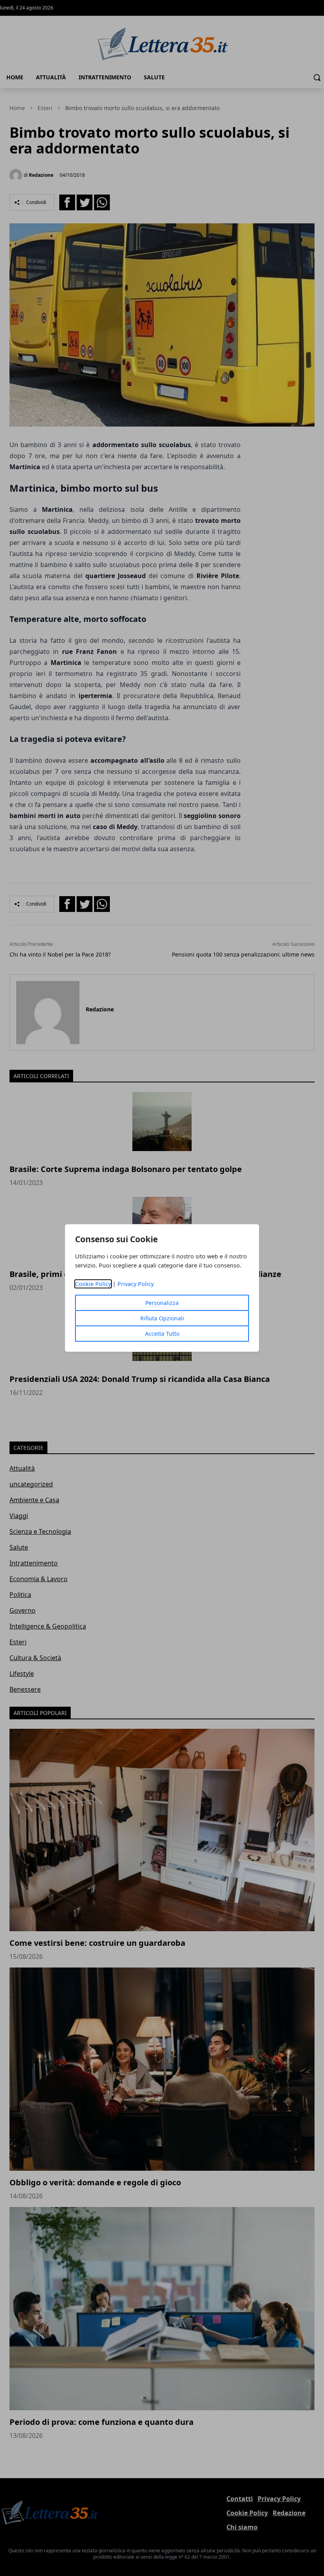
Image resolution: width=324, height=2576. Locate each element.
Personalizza (162, 1303)
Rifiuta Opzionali (162, 1318)
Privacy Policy (136, 1284)
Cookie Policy (93, 1284)
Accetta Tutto (162, 1334)
